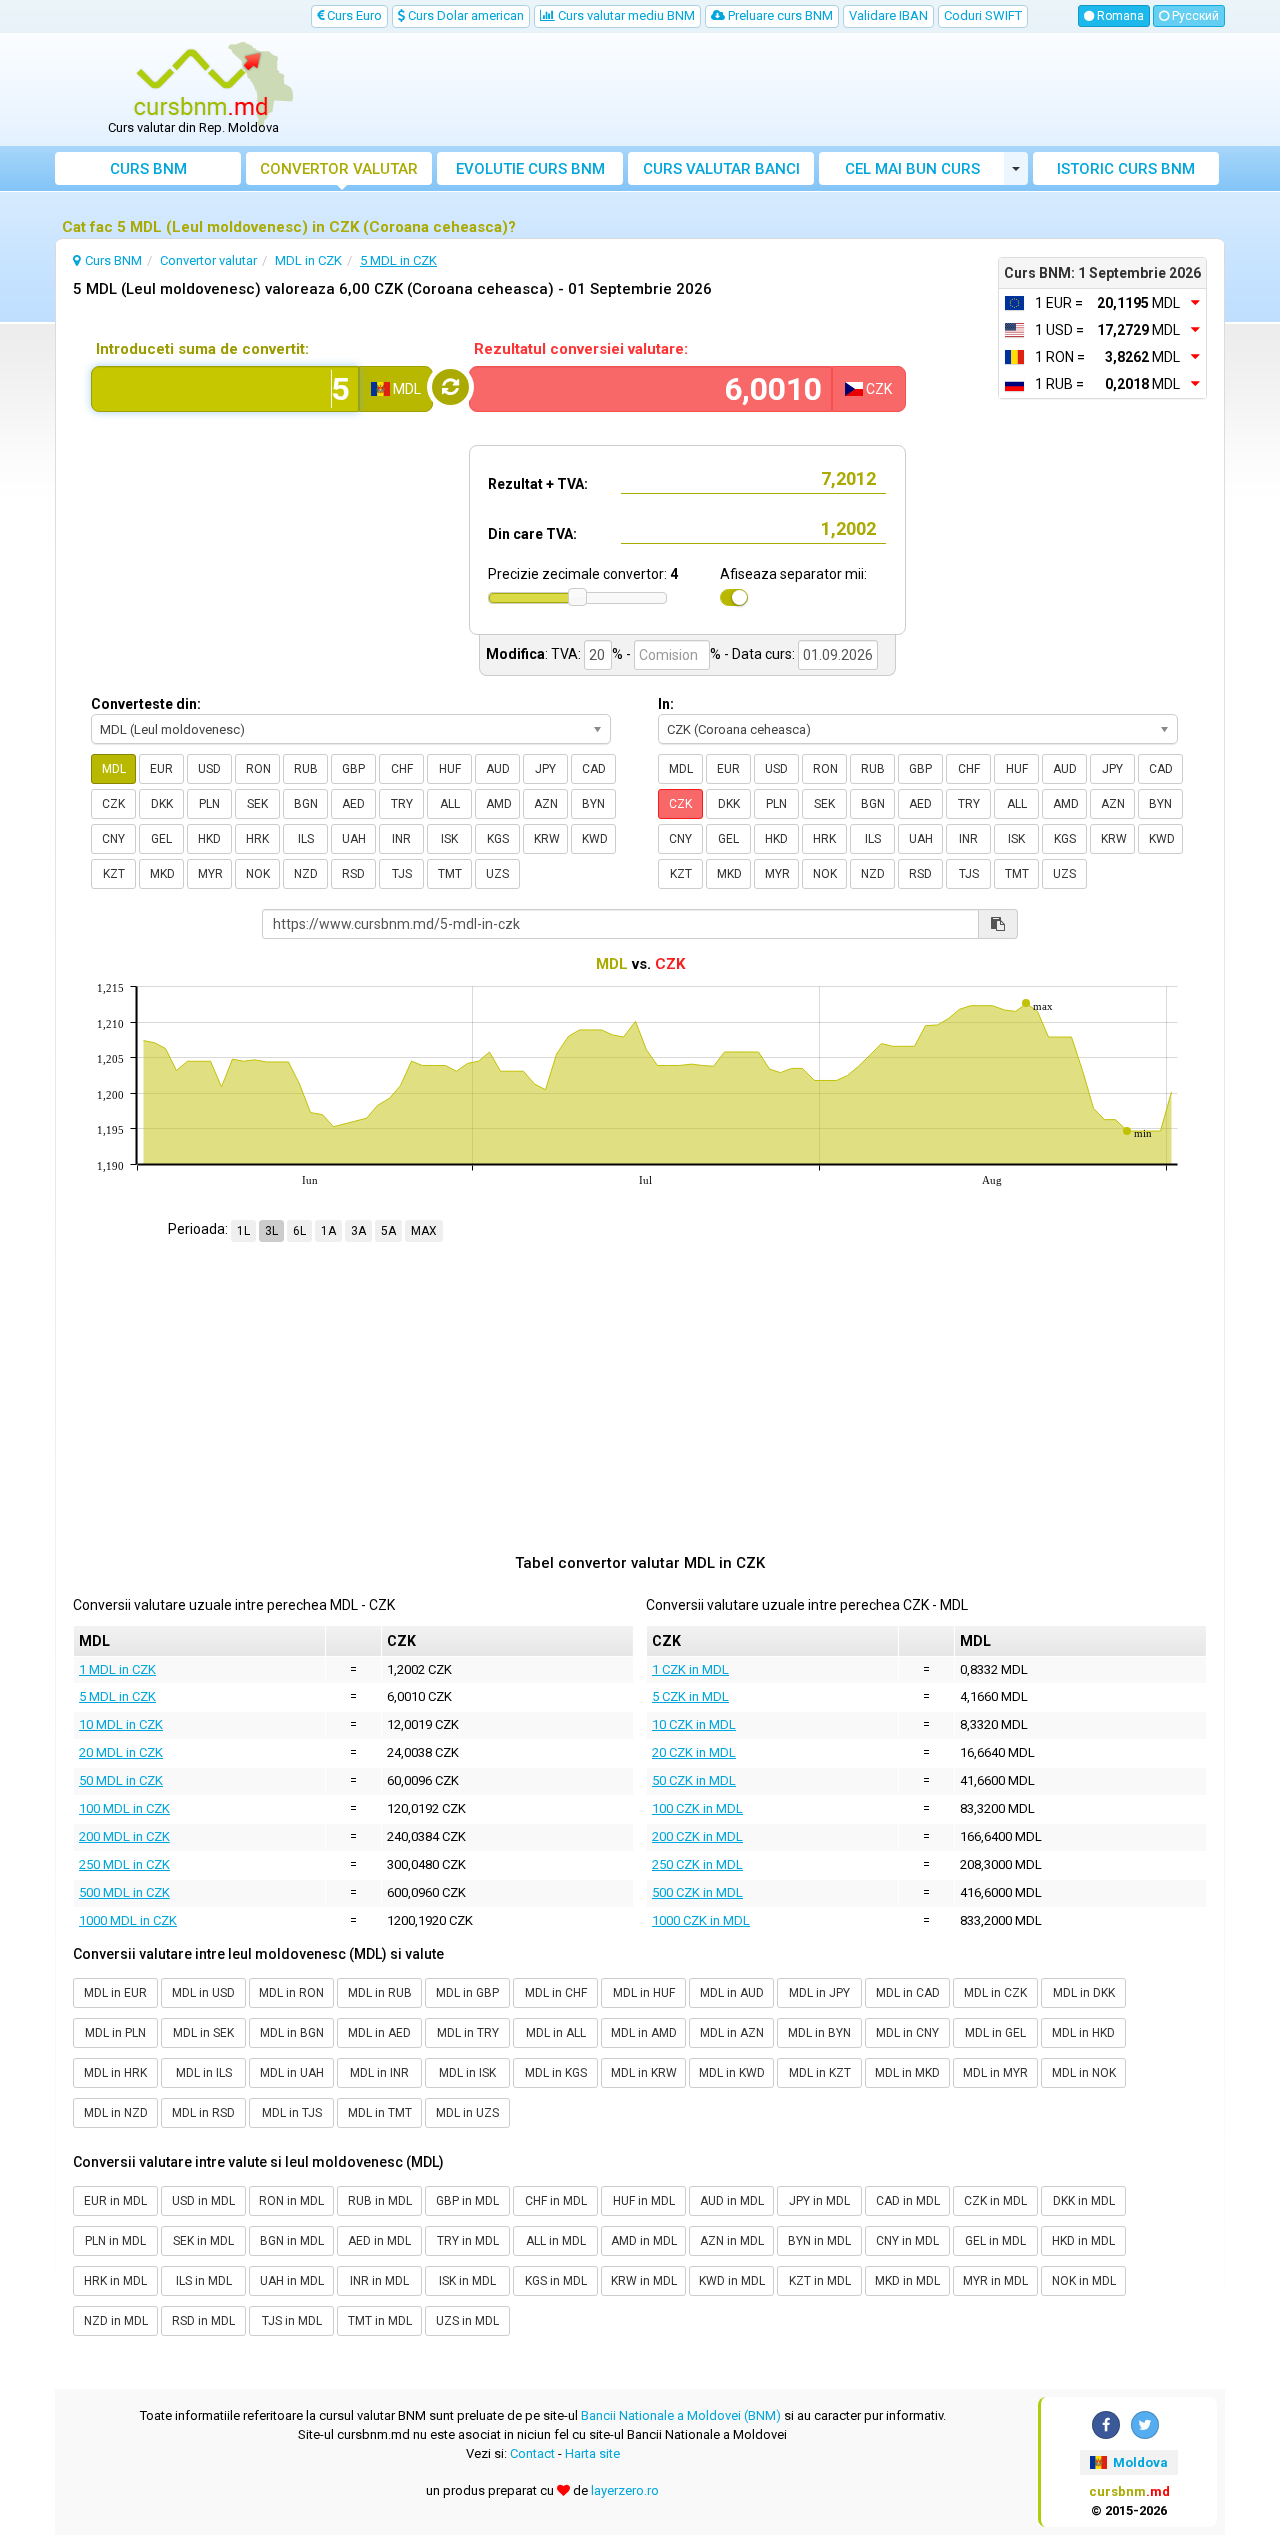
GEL (161, 839)
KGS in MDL (556, 2281)
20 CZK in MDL (694, 1752)
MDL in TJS (292, 2113)
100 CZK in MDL (697, 1808)
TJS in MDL (292, 2321)
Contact (532, 2453)
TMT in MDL (380, 2321)
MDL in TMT (380, 2113)
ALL (450, 804)
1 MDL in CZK (117, 1669)
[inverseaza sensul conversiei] (450, 387)
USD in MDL (203, 2201)
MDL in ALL (556, 2033)
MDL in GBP (467, 1993)
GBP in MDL (467, 2201)
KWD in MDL (732, 2281)
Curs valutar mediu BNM (625, 15)
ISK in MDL (467, 2281)
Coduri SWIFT (983, 15)
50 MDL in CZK (121, 1780)
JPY (545, 769)
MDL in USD (203, 1993)
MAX (424, 1231)
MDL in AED (379, 2033)
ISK (449, 839)
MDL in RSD (203, 2113)
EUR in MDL (115, 2201)
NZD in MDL (116, 2321)
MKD (162, 874)
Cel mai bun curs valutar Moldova (912, 172)
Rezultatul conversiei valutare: (581, 349)
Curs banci (721, 169)
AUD (498, 769)
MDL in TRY (468, 2033)
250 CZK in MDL (697, 1864)
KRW (547, 839)
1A (328, 1231)
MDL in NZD (116, 2113)
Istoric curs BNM (1126, 169)
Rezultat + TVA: (538, 484)
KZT (114, 874)
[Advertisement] (787, 90)
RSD (353, 874)
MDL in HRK (115, 2073)
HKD (209, 839)
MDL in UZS (467, 2113)
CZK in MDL (995, 2201)
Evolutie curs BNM (530, 169)
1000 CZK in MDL (701, 1920)
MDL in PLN (115, 2033)
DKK (162, 804)
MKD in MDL (907, 2281)
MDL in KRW (644, 2073)
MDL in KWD (732, 2073)
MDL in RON (291, 1993)
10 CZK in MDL (694, 1724)
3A (358, 1231)
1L (243, 1231)
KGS (498, 839)
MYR (210, 874)
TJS (402, 874)
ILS (306, 839)
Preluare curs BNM (779, 15)
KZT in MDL (820, 2281)
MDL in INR (379, 2073)
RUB (306, 769)
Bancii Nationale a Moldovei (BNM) (681, 2415)
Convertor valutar (339, 169)
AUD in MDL (732, 2201)
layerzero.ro (625, 2490)
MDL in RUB (380, 1993)
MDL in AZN (732, 2033)
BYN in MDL (819, 2241)
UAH (354, 839)
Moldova (1139, 2462)
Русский (1194, 16)
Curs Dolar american (464, 15)
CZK (113, 804)
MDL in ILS (204, 2073)
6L (299, 1231)
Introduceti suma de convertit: (202, 349)
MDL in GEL (995, 2033)
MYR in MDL (995, 2281)
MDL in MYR (995, 2073)
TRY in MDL (468, 2241)
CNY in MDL (907, 2241)
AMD (499, 804)
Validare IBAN (888, 15)
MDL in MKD (907, 2073)
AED (353, 804)
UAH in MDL (292, 2281)
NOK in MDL (1084, 2281)
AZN (546, 804)
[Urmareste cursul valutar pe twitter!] (1145, 2425)
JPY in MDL (819, 2201)
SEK (257, 804)
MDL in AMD (644, 2033)
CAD (594, 769)
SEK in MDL (203, 2241)
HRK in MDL (115, 2281)
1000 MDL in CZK (128, 1920)
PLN (209, 804)
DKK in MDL (1084, 2201)
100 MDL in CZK (124, 1808)
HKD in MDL (1083, 2241)
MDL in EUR (115, 1993)
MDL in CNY (907, 2033)
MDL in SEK (203, 2033)
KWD (595, 839)
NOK (258, 874)
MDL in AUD (732, 1993)
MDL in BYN (819, 2033)
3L (271, 1231)
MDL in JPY (819, 1993)
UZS (497, 874)
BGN (306, 804)
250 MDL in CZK (124, 1864)
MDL (114, 769)
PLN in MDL (115, 2241)
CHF (402, 769)
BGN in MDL (292, 2241)
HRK (257, 839)
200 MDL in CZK (124, 1836)
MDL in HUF (644, 1993)
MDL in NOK (1084, 2073)
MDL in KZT (820, 2073)
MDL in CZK (995, 1993)
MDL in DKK (1084, 1993)
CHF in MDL (556, 2201)
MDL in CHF (556, 1993)
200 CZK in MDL (697, 1836)
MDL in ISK (467, 2073)
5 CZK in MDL (690, 1696)
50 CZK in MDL (694, 1780)
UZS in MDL (467, 2321)
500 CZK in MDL (697, 1892)
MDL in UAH (292, 2073)
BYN (593, 804)
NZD (306, 874)
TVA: (566, 654)
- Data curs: (759, 654)
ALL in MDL (556, 2241)
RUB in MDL (380, 2201)
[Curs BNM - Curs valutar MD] (201, 83)
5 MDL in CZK (117, 1696)
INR (401, 839)
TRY (402, 804)
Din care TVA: (532, 534)
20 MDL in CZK (121, 1752)
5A (388, 1231)
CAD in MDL (908, 2201)
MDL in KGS (556, 2073)
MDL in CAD (908, 1993)
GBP (353, 769)
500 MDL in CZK (124, 1892)
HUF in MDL (644, 2201)
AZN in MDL (732, 2241)
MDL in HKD (1083, 2033)
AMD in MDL (644, 2241)
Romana (1119, 16)
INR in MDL (379, 2281)
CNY (113, 839)
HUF (450, 769)
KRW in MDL (644, 2281)
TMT (450, 874)
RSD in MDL (203, 2321)
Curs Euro (353, 15)
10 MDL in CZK (121, 1724)
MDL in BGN (292, 2033)
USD (209, 769)
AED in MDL (379, 2241)
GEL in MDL (995, 2241)
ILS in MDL (204, 2281)
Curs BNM (148, 169)
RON (258, 769)
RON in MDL (291, 2201)
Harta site (592, 2453)
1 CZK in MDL (690, 1669)
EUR (161, 769)
